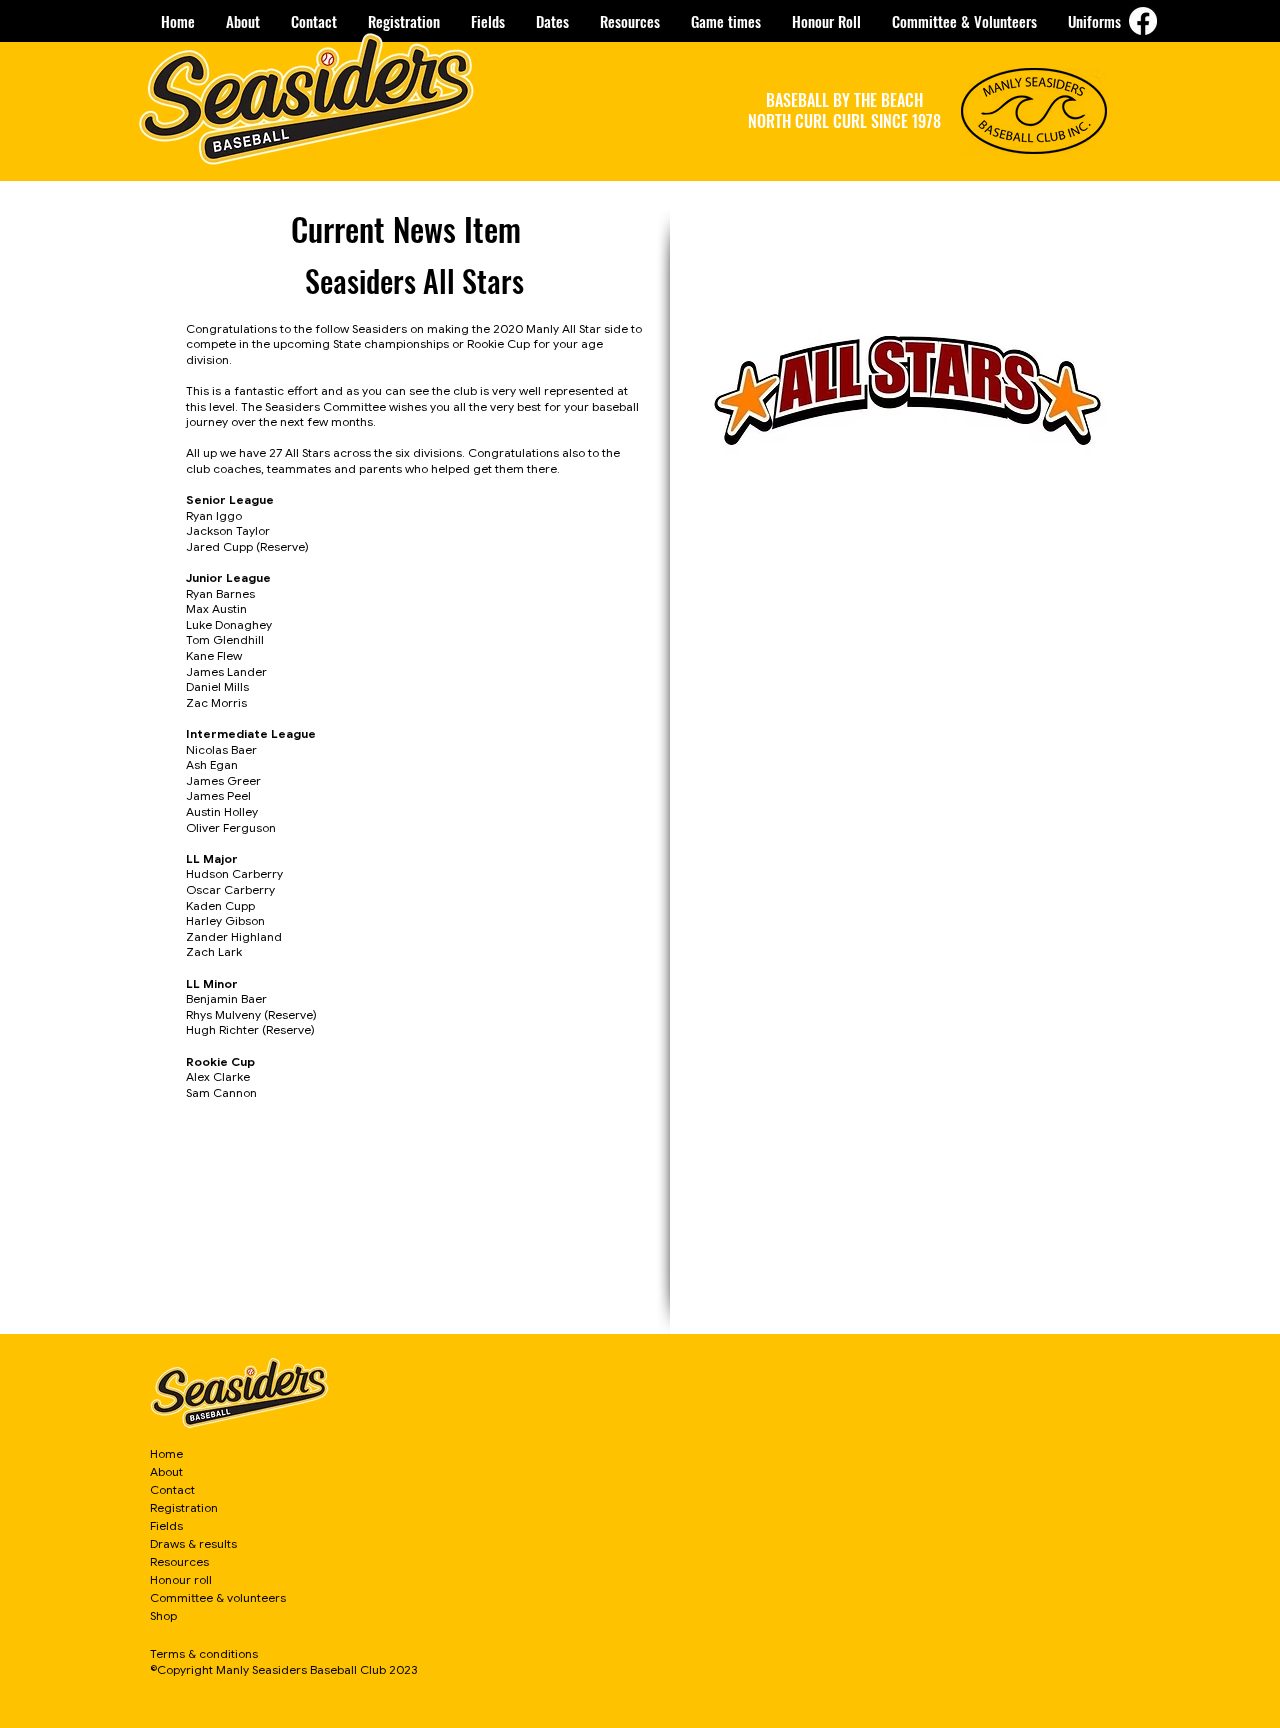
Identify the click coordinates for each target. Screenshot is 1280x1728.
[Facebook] (1143, 21)
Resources (179, 1561)
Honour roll (181, 1579)
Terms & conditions (204, 1653)
